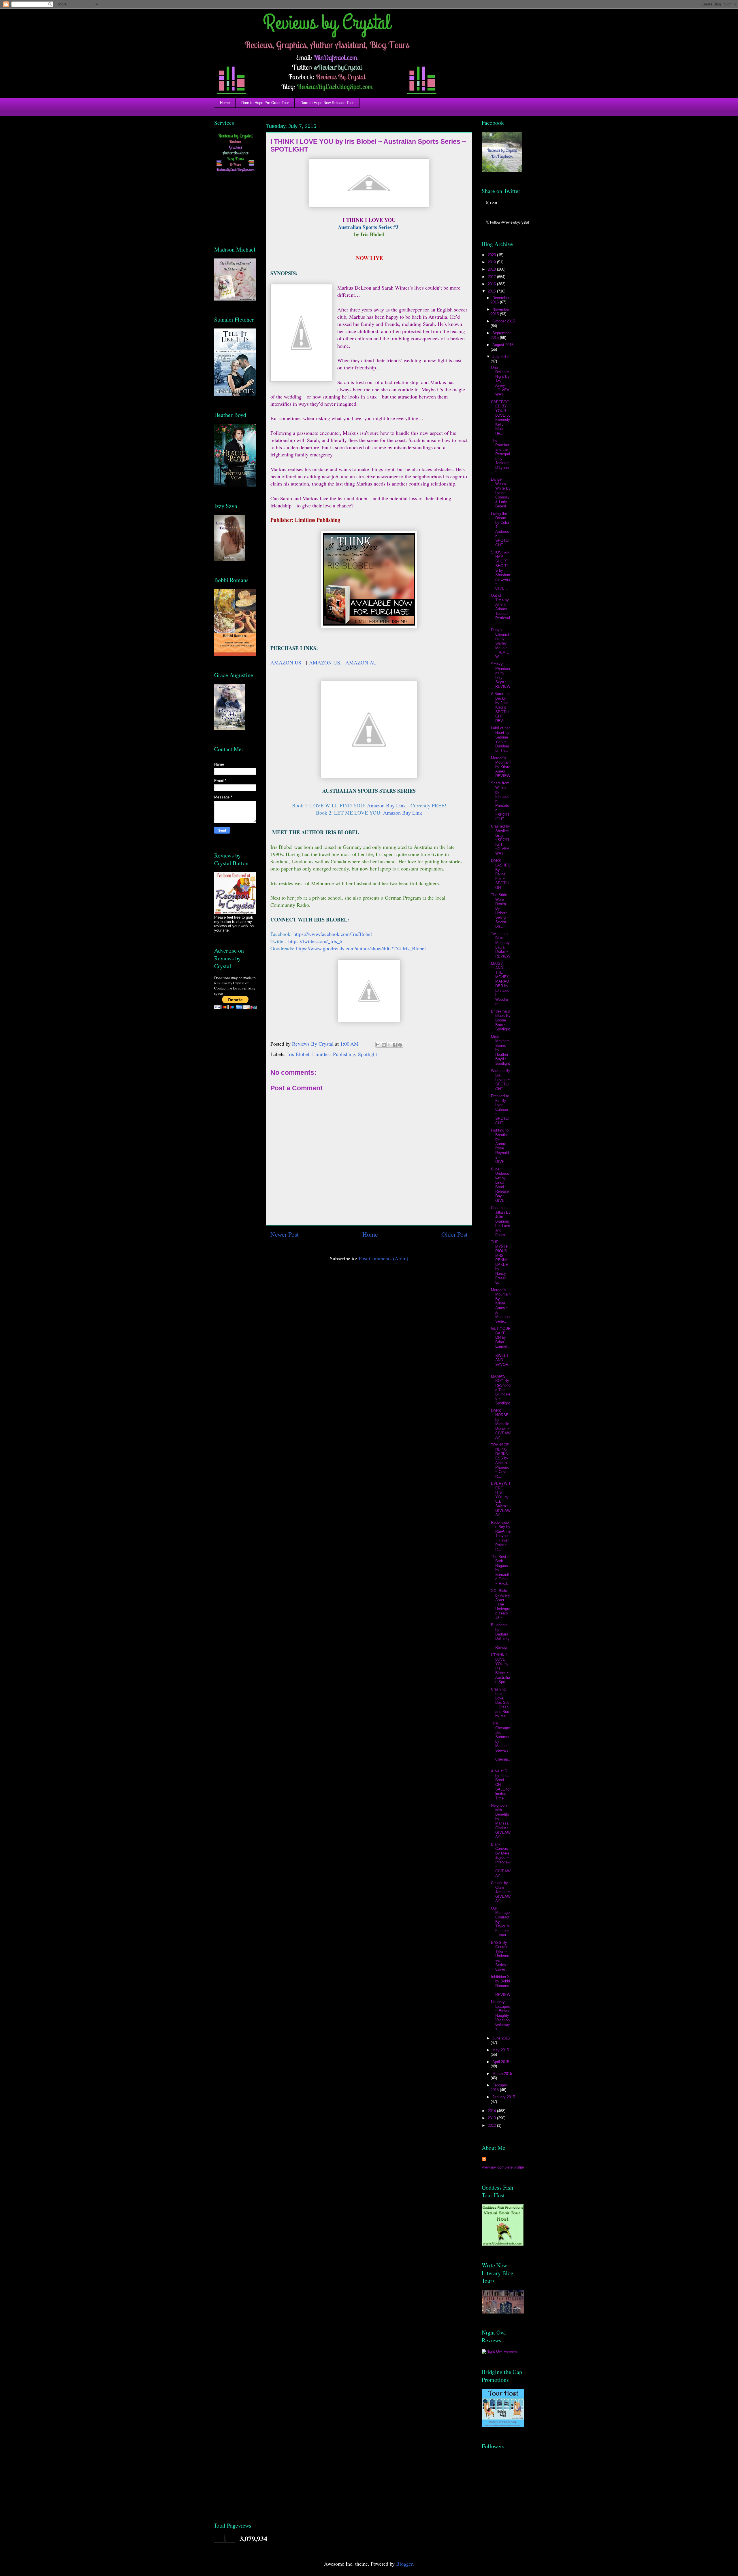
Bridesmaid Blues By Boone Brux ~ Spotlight (501, 1020)
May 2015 (501, 2050)
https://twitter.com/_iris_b (315, 941)
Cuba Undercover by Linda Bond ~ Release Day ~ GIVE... (500, 1185)
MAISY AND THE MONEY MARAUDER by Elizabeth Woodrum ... (500, 984)
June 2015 (501, 2038)
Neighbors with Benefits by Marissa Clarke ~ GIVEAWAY (501, 1821)
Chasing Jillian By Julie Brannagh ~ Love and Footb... (501, 1221)
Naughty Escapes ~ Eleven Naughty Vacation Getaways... (501, 2015)
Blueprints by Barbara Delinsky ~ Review (500, 1636)
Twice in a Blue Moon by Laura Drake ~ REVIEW (501, 945)
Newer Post (285, 1234)
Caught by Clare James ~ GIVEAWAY (501, 1892)
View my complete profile (503, 2167)
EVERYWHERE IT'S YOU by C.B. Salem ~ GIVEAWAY (501, 1499)
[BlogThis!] (384, 1045)
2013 (492, 2118)
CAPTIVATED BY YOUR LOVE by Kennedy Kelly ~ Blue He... (501, 418)
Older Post (454, 1234)
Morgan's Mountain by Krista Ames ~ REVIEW (501, 767)
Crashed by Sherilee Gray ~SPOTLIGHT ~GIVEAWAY (500, 840)
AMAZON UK (325, 662)
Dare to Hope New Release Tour (327, 103)
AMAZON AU (361, 662)
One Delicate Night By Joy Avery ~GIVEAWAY (500, 381)
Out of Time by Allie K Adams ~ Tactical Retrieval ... (501, 609)
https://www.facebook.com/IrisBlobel (333, 934)
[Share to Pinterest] (400, 1045)
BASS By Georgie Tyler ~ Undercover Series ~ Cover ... (500, 1956)
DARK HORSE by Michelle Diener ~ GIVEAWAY (501, 1424)
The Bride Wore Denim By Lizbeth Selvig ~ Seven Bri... (500, 911)
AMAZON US (286, 662)
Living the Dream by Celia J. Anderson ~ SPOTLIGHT (500, 529)
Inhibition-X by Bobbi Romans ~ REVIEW (501, 1986)
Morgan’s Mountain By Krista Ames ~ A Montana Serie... (501, 1306)
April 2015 (501, 2062)
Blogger (404, 2564)
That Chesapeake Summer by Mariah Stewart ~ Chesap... (501, 1743)
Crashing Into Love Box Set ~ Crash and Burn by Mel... (501, 1703)
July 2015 (500, 357)
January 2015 (504, 2097)
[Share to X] (389, 1045)
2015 (492, 291)
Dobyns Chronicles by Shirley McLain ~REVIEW (500, 643)
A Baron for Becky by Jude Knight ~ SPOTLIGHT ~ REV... (500, 707)
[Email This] (378, 1045)
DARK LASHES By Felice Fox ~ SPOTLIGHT (501, 874)
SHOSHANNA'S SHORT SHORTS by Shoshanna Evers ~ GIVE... (501, 570)
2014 (492, 2111)
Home (225, 103)
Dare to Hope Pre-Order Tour (265, 103)
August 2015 (503, 345)
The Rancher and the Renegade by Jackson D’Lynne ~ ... (500, 456)
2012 (492, 2125)
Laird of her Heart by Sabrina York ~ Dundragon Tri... (500, 739)
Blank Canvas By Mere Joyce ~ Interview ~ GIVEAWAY (501, 1860)
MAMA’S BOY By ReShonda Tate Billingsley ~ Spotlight (501, 1390)
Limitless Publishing (334, 1054)
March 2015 (502, 2074)
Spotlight (368, 1054)
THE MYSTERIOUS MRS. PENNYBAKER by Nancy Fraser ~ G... (500, 1262)
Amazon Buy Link (387, 805)
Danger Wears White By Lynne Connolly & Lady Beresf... (501, 493)
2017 (492, 277)
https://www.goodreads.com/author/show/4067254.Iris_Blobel (361, 948)
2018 (492, 269)
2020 (492, 255)
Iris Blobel (298, 1054)
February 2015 (499, 2087)
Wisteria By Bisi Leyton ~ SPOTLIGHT (501, 1080)
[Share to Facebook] (395, 1045)
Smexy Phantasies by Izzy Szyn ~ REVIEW (501, 675)
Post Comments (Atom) (383, 1258)
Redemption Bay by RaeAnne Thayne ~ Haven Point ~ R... (501, 1536)
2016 (492, 284)
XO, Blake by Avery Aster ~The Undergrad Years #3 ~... (501, 1604)
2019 (492, 262)
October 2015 (504, 321)
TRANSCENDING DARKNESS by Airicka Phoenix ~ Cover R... (500, 1461)
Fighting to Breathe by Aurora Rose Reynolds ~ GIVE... (500, 1146)
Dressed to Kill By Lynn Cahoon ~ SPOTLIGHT (500, 1109)
